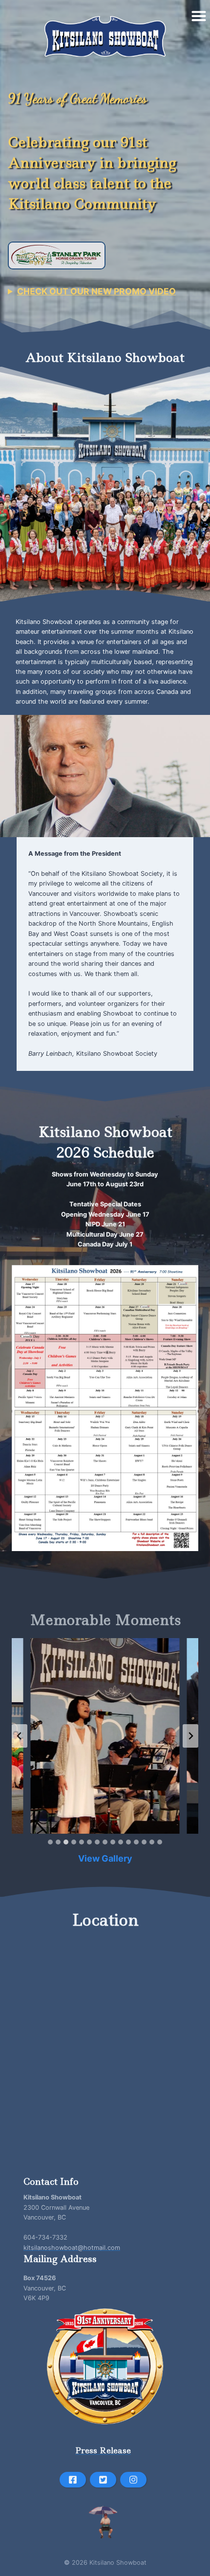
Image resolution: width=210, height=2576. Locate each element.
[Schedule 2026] (105, 1408)
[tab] (50, 1842)
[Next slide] (190, 1736)
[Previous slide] (20, 1736)
